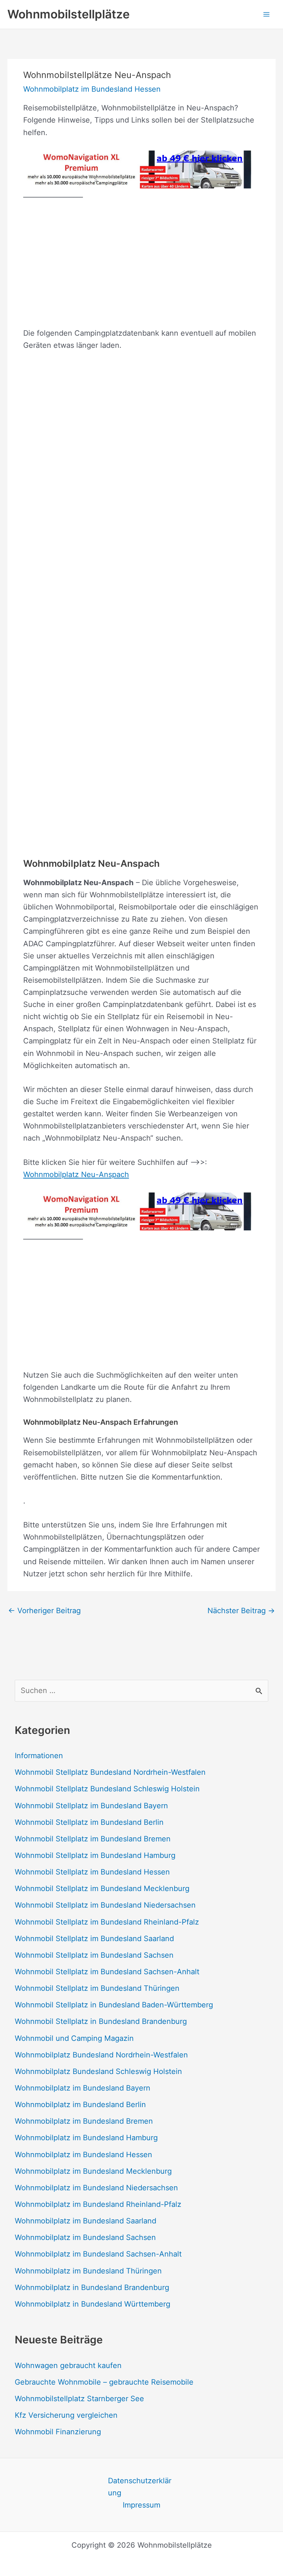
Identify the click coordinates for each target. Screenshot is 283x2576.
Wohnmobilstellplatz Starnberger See (79, 2399)
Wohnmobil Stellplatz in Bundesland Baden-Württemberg (114, 2005)
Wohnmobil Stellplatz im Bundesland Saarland (94, 1939)
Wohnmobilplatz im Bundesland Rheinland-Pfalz (98, 2204)
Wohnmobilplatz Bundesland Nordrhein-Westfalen (101, 2055)
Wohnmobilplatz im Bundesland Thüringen (88, 2271)
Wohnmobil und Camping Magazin (74, 2038)
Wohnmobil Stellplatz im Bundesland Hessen (92, 1872)
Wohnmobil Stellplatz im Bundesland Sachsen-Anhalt (107, 1972)
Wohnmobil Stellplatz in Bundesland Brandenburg (101, 2021)
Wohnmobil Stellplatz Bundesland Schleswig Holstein (107, 1789)
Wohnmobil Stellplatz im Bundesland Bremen (93, 1839)
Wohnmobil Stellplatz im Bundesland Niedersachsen (105, 1905)
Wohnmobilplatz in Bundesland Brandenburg (92, 2287)
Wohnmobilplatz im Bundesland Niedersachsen (96, 2188)
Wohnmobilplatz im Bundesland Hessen (92, 89)
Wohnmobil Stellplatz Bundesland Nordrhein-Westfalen (110, 1772)
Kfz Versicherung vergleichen (66, 2415)
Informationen (39, 1756)
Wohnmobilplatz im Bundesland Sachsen (85, 2237)
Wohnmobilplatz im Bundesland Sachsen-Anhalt (98, 2254)
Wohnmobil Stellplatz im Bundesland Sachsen (94, 1955)
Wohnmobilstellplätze (69, 14)
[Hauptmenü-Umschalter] (266, 14)
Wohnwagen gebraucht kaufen (68, 2365)
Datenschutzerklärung (140, 2487)
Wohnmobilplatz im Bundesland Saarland (85, 2221)
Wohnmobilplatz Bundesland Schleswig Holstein (98, 2071)
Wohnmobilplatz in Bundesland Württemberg (92, 2304)
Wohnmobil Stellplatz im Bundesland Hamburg (95, 1855)
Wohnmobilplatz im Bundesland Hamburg (86, 2138)
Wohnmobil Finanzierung (58, 2432)
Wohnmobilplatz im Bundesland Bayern (83, 2088)
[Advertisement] (141, 264)
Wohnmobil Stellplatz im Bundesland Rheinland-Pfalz (107, 1922)
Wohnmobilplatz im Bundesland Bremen (84, 2121)
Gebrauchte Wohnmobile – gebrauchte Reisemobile (104, 2382)
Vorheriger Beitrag (44, 1611)
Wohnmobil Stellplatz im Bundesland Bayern (91, 1806)
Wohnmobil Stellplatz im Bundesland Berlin (89, 1822)
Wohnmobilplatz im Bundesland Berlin (80, 2105)
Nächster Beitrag (241, 1611)
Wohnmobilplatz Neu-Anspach (76, 1174)
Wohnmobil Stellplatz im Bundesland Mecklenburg (102, 1888)
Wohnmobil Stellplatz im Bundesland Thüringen (97, 1988)
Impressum (141, 2505)
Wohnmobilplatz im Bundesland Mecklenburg (93, 2171)
